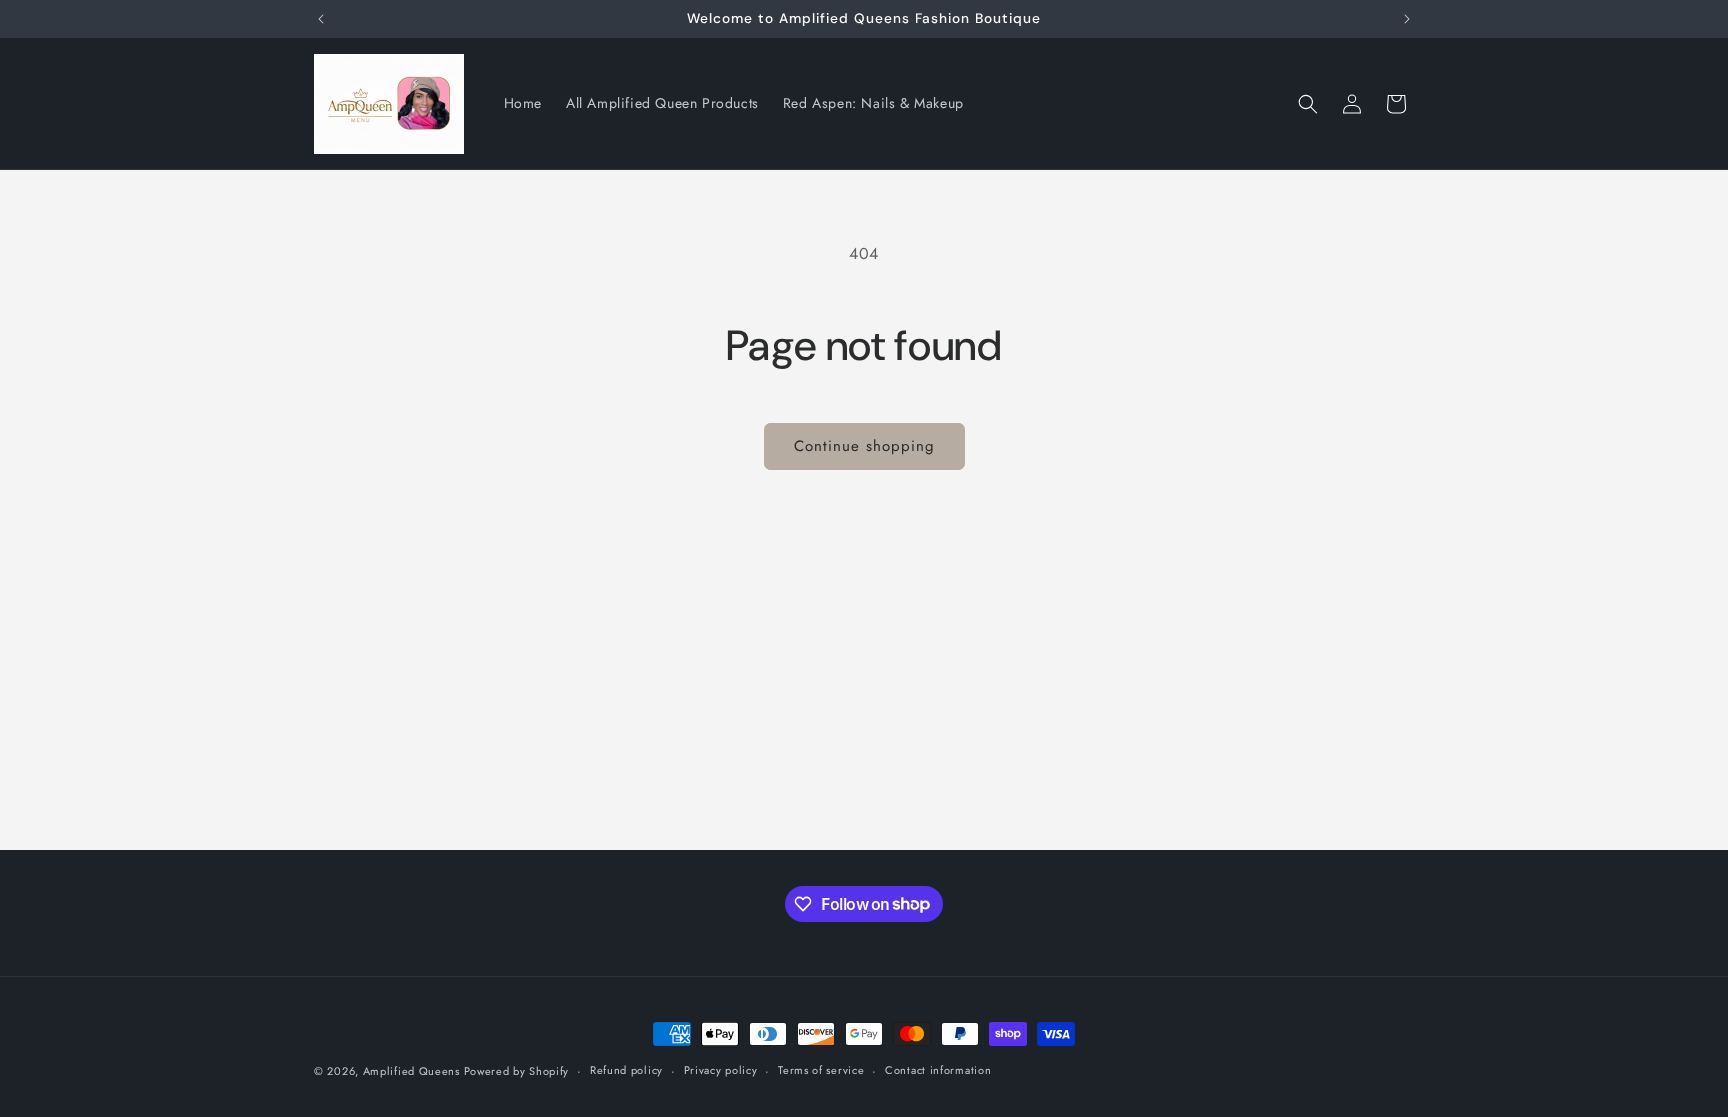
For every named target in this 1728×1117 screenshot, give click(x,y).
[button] (1308, 104)
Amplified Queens (413, 1071)
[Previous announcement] (321, 19)
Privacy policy (721, 1070)
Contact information (938, 1070)
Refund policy (626, 1070)
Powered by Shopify (517, 1071)
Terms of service (821, 1070)
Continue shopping (864, 446)
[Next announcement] (1407, 19)
